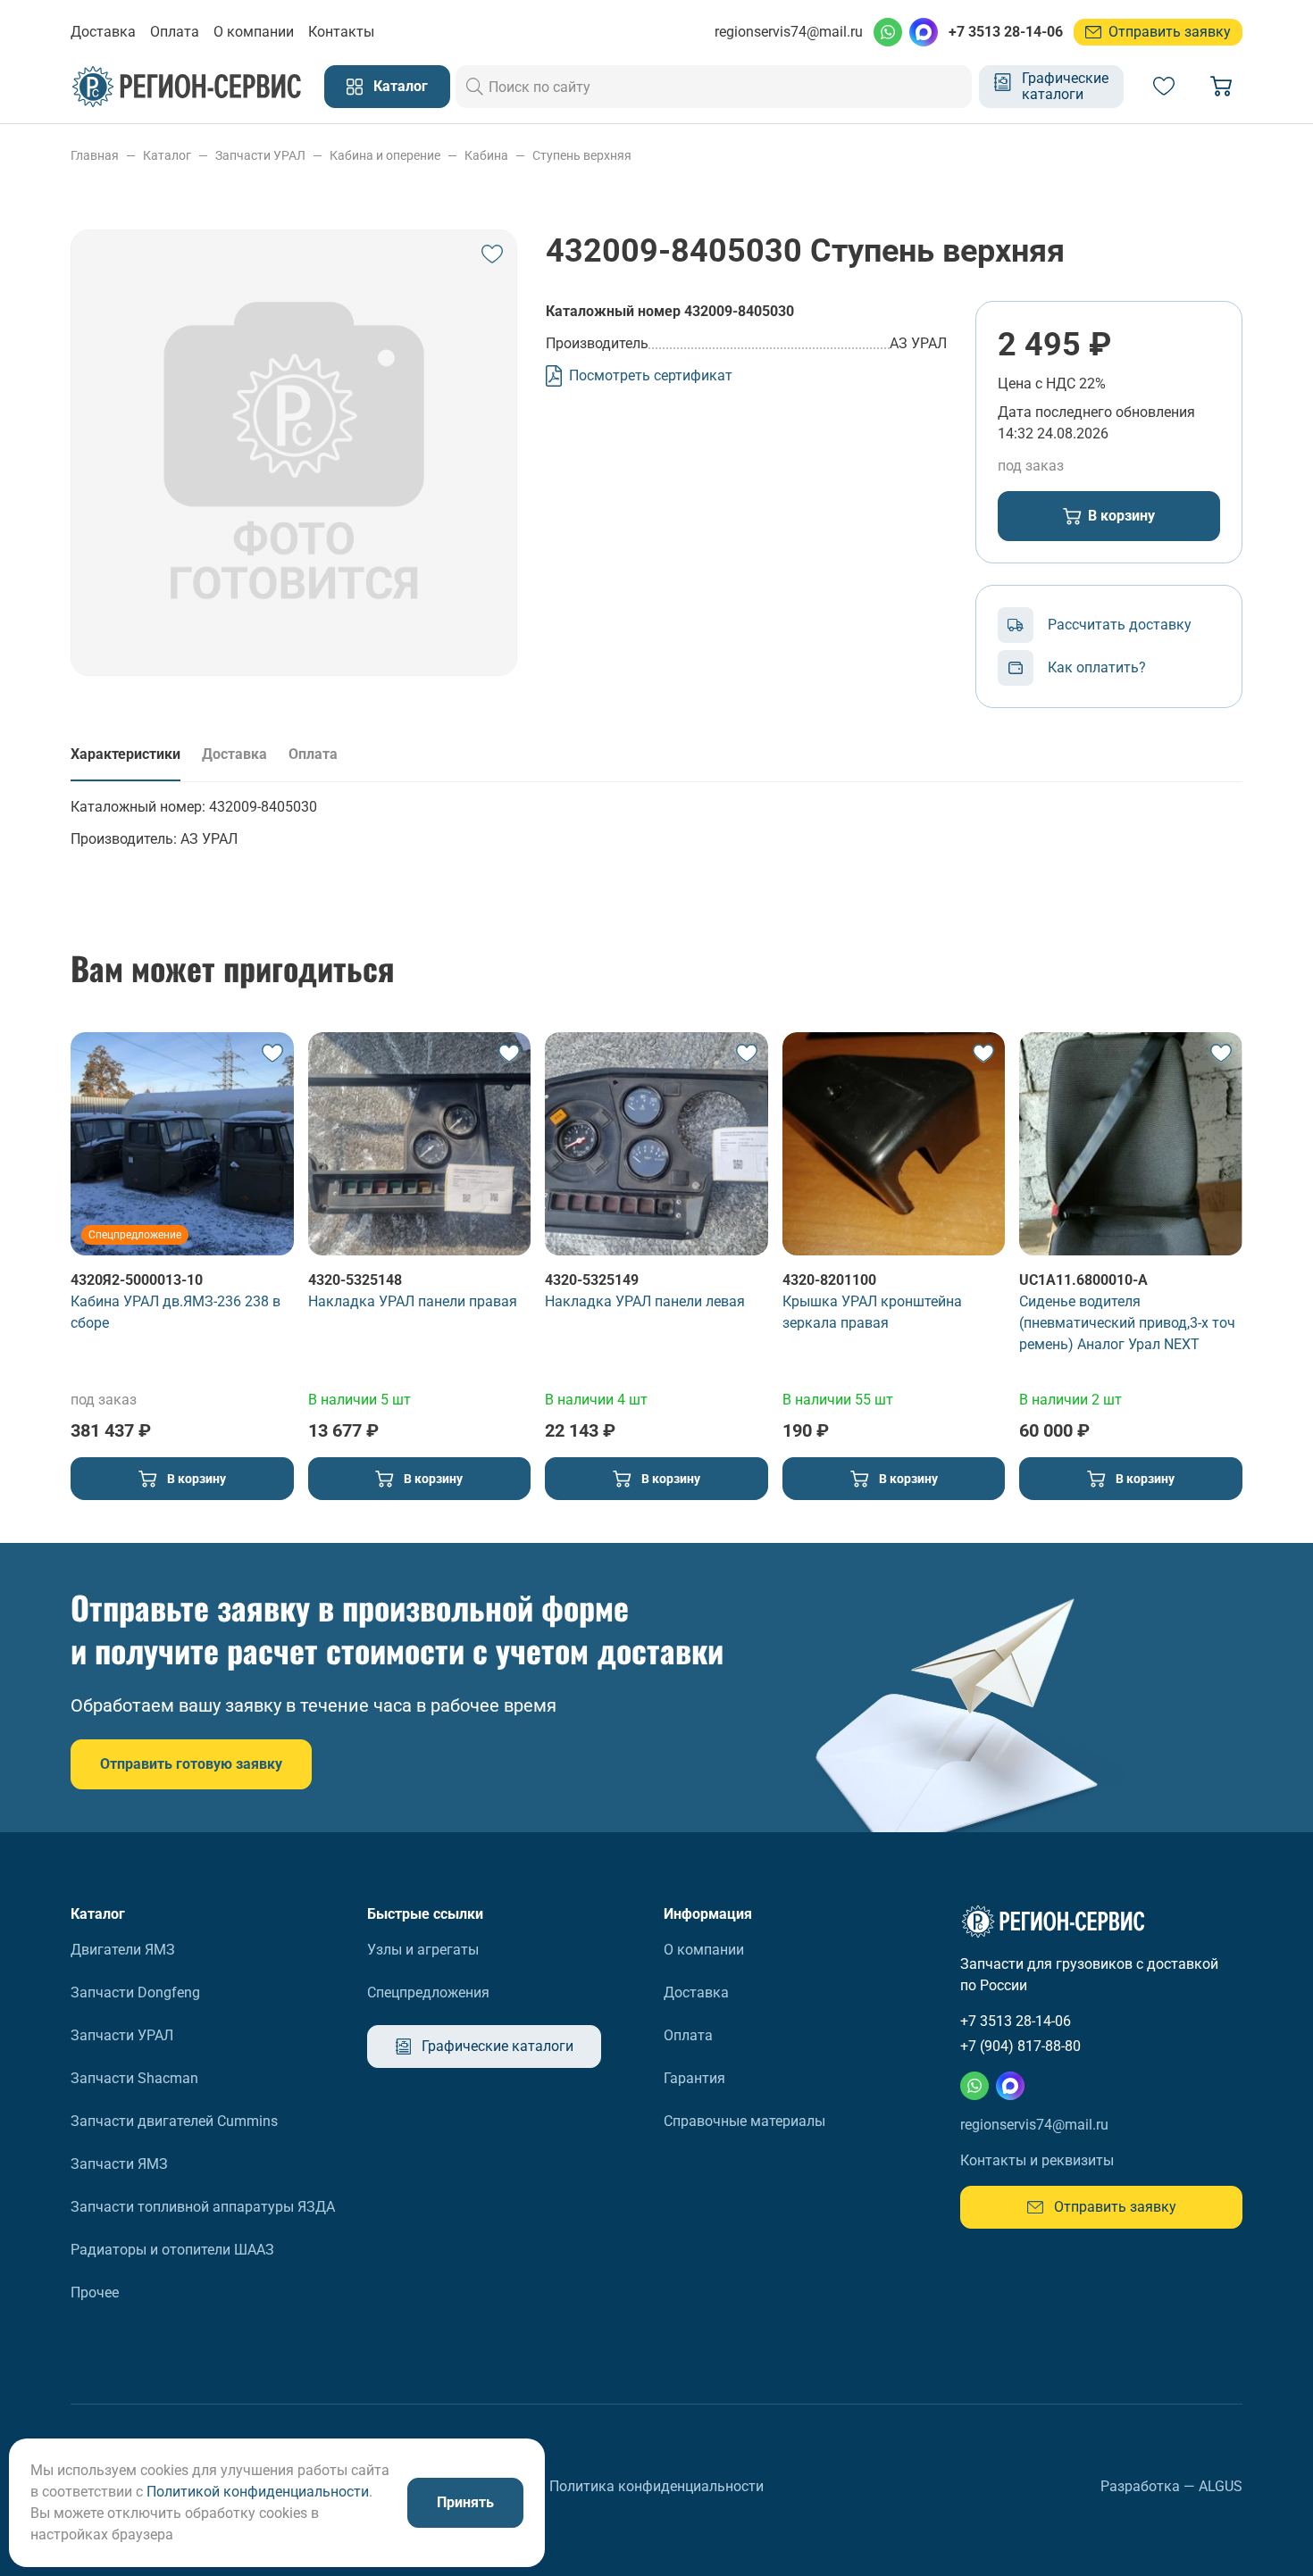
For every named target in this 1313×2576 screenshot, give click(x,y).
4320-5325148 (355, 1280)
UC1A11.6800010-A (1083, 1280)
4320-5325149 (592, 1280)
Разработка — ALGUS (1171, 2486)
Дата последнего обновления (1096, 412)
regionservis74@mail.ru (789, 32)
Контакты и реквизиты (1037, 2160)
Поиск (475, 87)
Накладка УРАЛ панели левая (645, 1301)
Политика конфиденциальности (656, 2486)
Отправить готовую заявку (191, 1764)
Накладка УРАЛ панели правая (413, 1301)
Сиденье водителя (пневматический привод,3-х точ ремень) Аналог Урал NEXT (1127, 1323)
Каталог (401, 86)
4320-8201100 (829, 1280)
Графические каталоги (1065, 86)
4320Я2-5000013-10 (137, 1280)
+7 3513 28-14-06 (1006, 32)
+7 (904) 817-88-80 (1020, 2046)
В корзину (1121, 516)
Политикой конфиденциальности (258, 2492)
